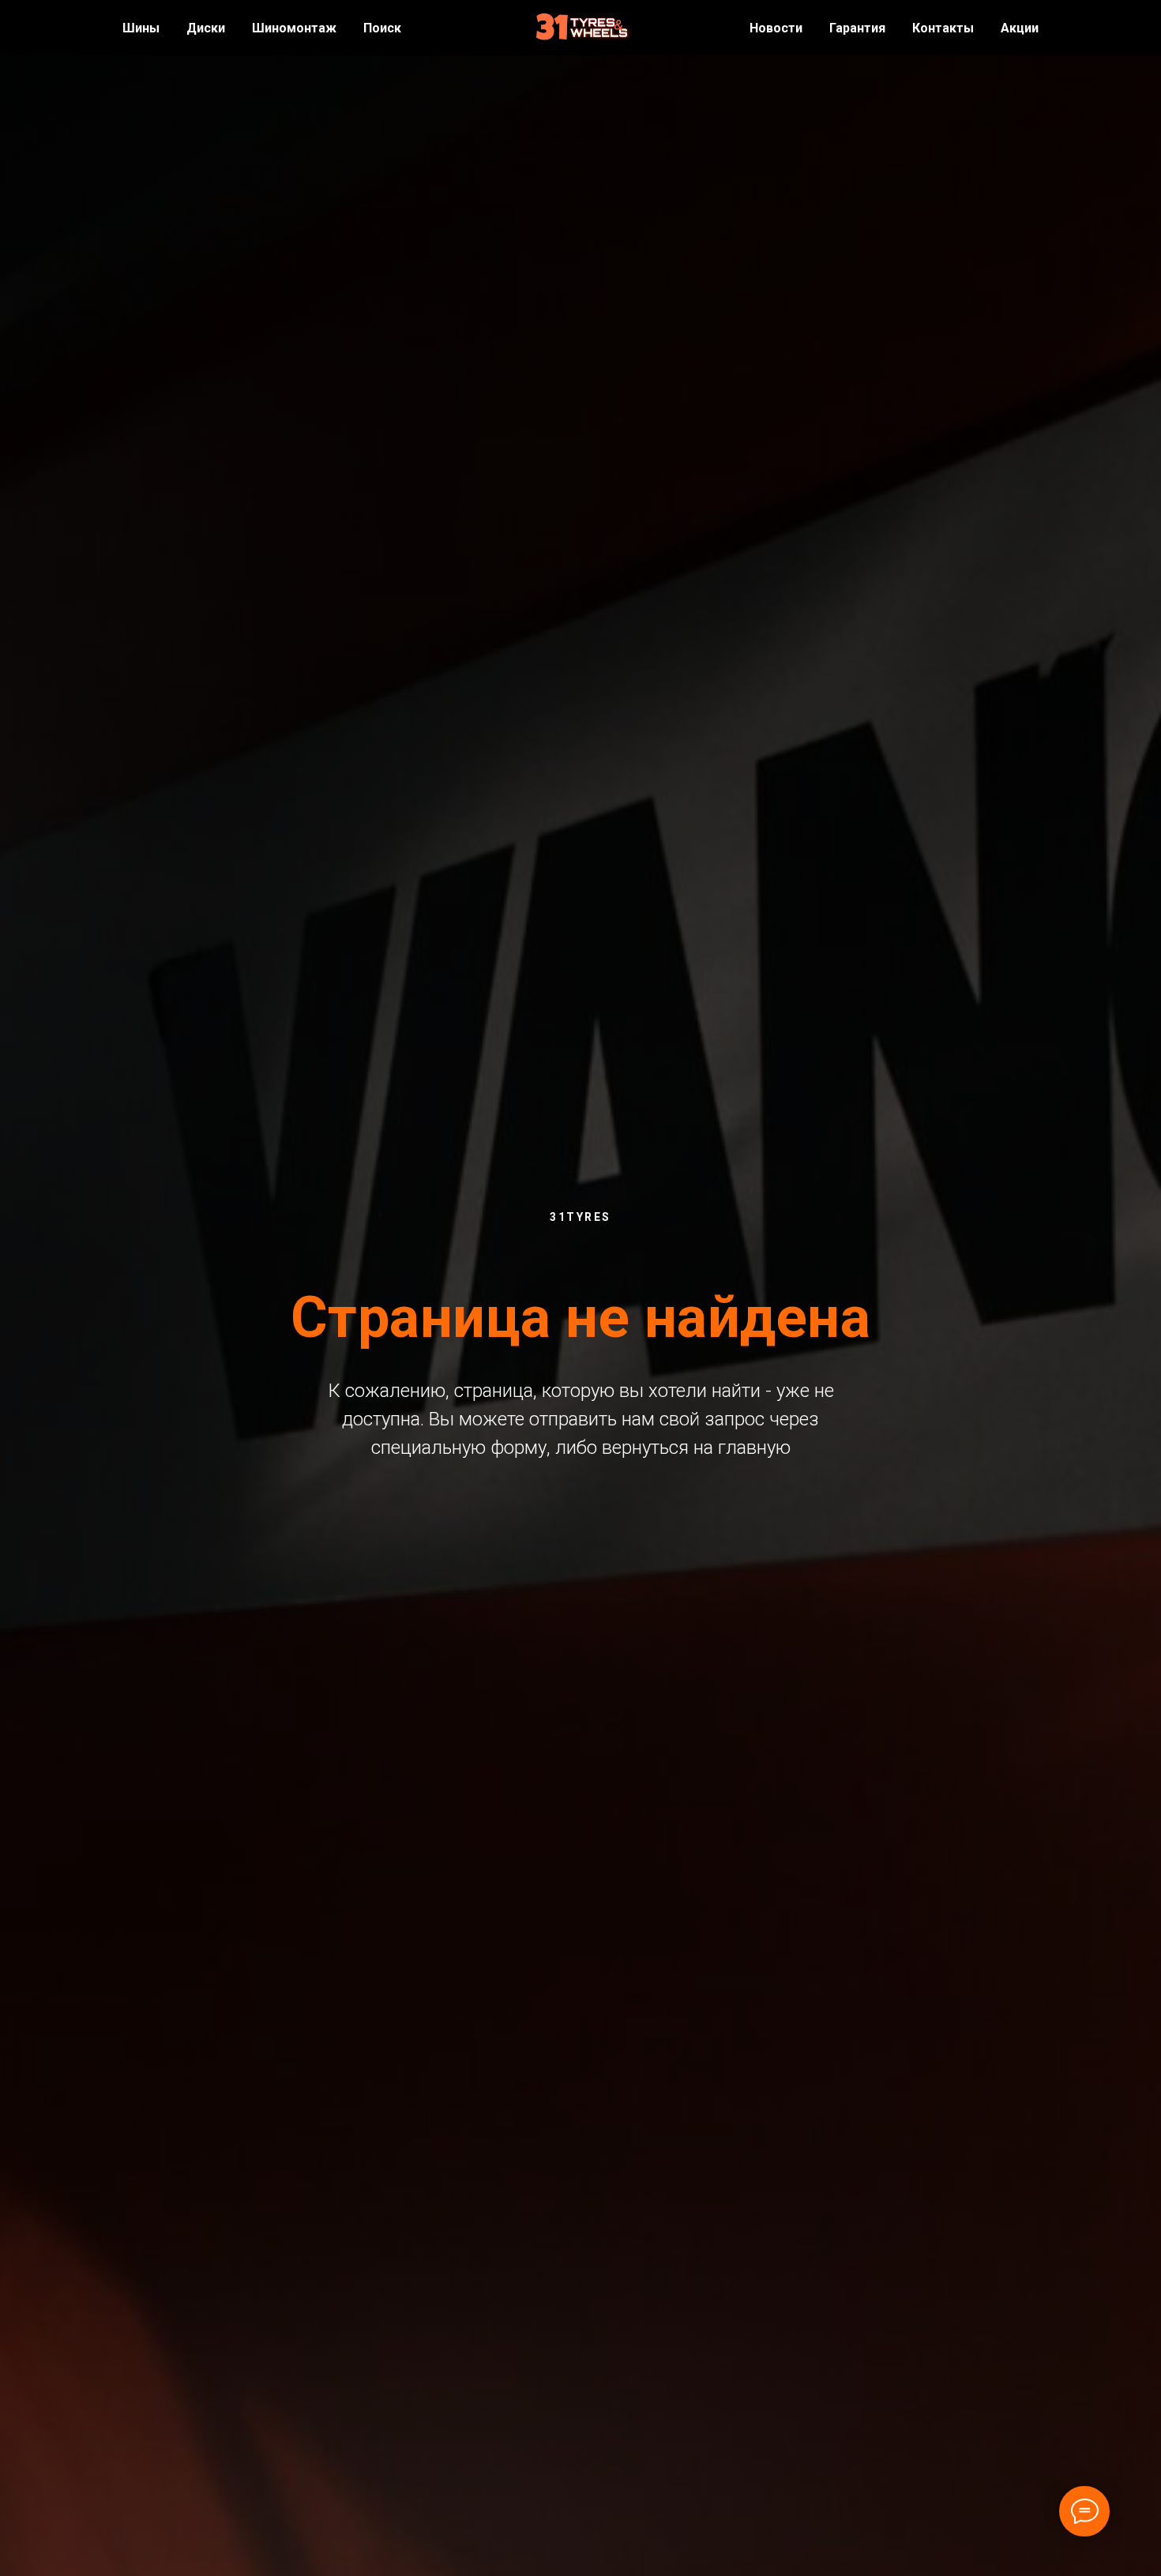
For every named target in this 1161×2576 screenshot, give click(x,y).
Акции (1020, 28)
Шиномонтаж (294, 28)
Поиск (382, 28)
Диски (206, 28)
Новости (776, 28)
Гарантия (857, 28)
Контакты (943, 28)
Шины (141, 28)
